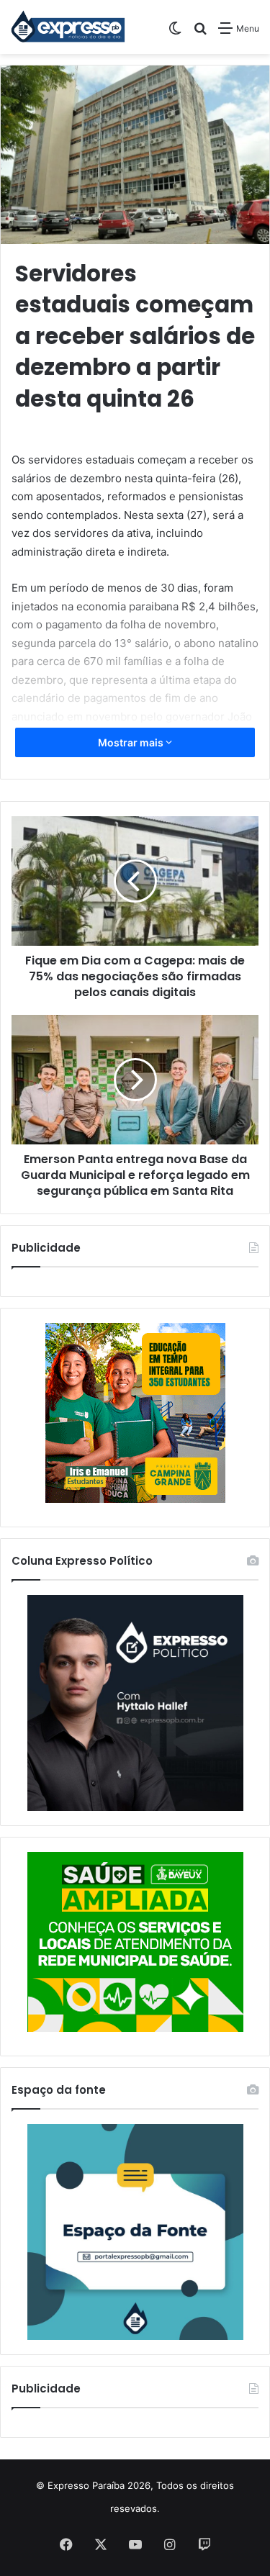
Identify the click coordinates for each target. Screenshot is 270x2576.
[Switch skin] (175, 33)
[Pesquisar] (200, 33)
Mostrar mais (132, 742)
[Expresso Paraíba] (68, 27)
